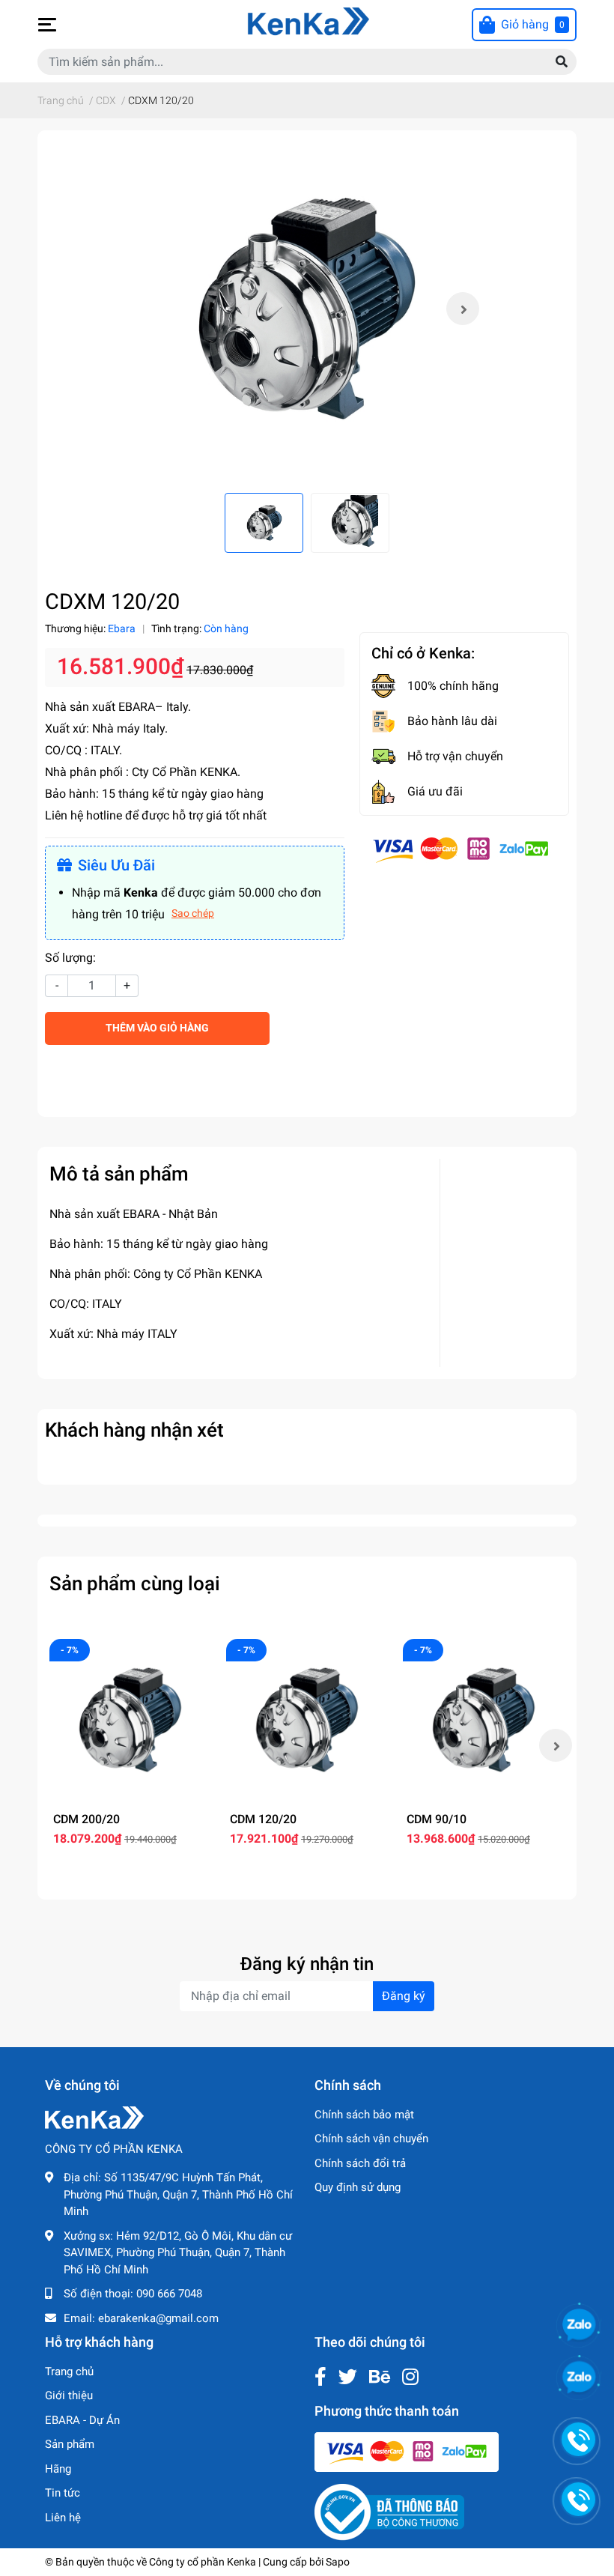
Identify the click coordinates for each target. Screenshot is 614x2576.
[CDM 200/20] (130, 1720)
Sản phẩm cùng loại (135, 1584)
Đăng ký (404, 1996)
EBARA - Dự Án (82, 2420)
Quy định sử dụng (358, 2187)
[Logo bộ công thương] (389, 2512)
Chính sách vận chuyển (371, 2139)
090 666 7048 (169, 2294)
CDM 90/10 (437, 1819)
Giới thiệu (69, 2395)
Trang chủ (69, 2372)
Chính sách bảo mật (364, 2115)
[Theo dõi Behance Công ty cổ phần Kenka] (380, 2377)
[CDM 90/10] (484, 1720)
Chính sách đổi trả (360, 2163)
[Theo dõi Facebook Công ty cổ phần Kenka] (320, 2377)
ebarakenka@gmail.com (158, 2318)
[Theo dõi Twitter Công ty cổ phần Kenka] (348, 2377)
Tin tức (63, 2493)
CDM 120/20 (263, 1819)
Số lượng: (70, 958)
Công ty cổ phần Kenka (203, 2562)
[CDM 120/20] (307, 1720)
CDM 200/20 (86, 1819)
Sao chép (193, 913)
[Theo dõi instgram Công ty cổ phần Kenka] (410, 2377)
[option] (307, 309)
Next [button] (463, 309)
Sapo (338, 2562)
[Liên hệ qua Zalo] (579, 2378)
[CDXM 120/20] (307, 309)
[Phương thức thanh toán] (460, 849)
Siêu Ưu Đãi (116, 865)
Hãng (58, 2469)
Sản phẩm (70, 2444)
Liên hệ (63, 2518)
